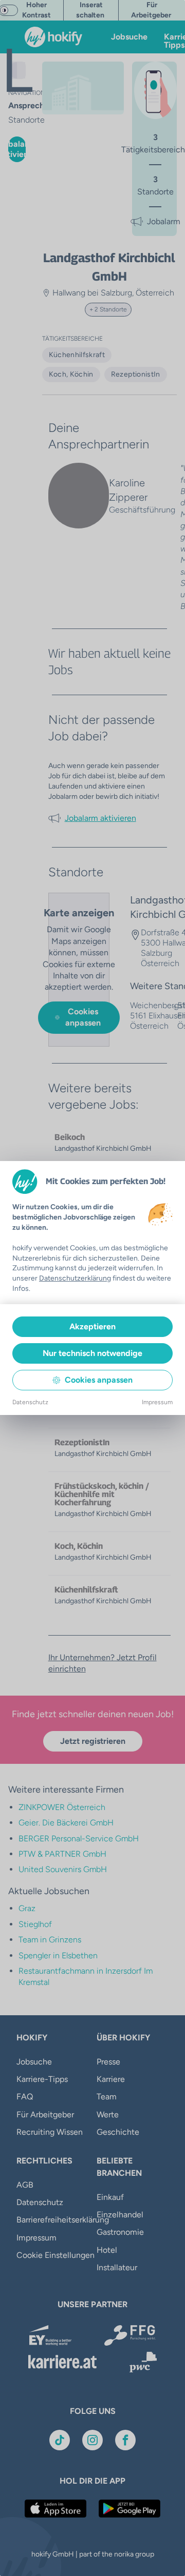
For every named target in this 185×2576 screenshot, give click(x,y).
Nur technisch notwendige (92, 1353)
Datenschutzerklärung (75, 1278)
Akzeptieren (92, 1326)
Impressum (157, 1402)
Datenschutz (30, 1402)
